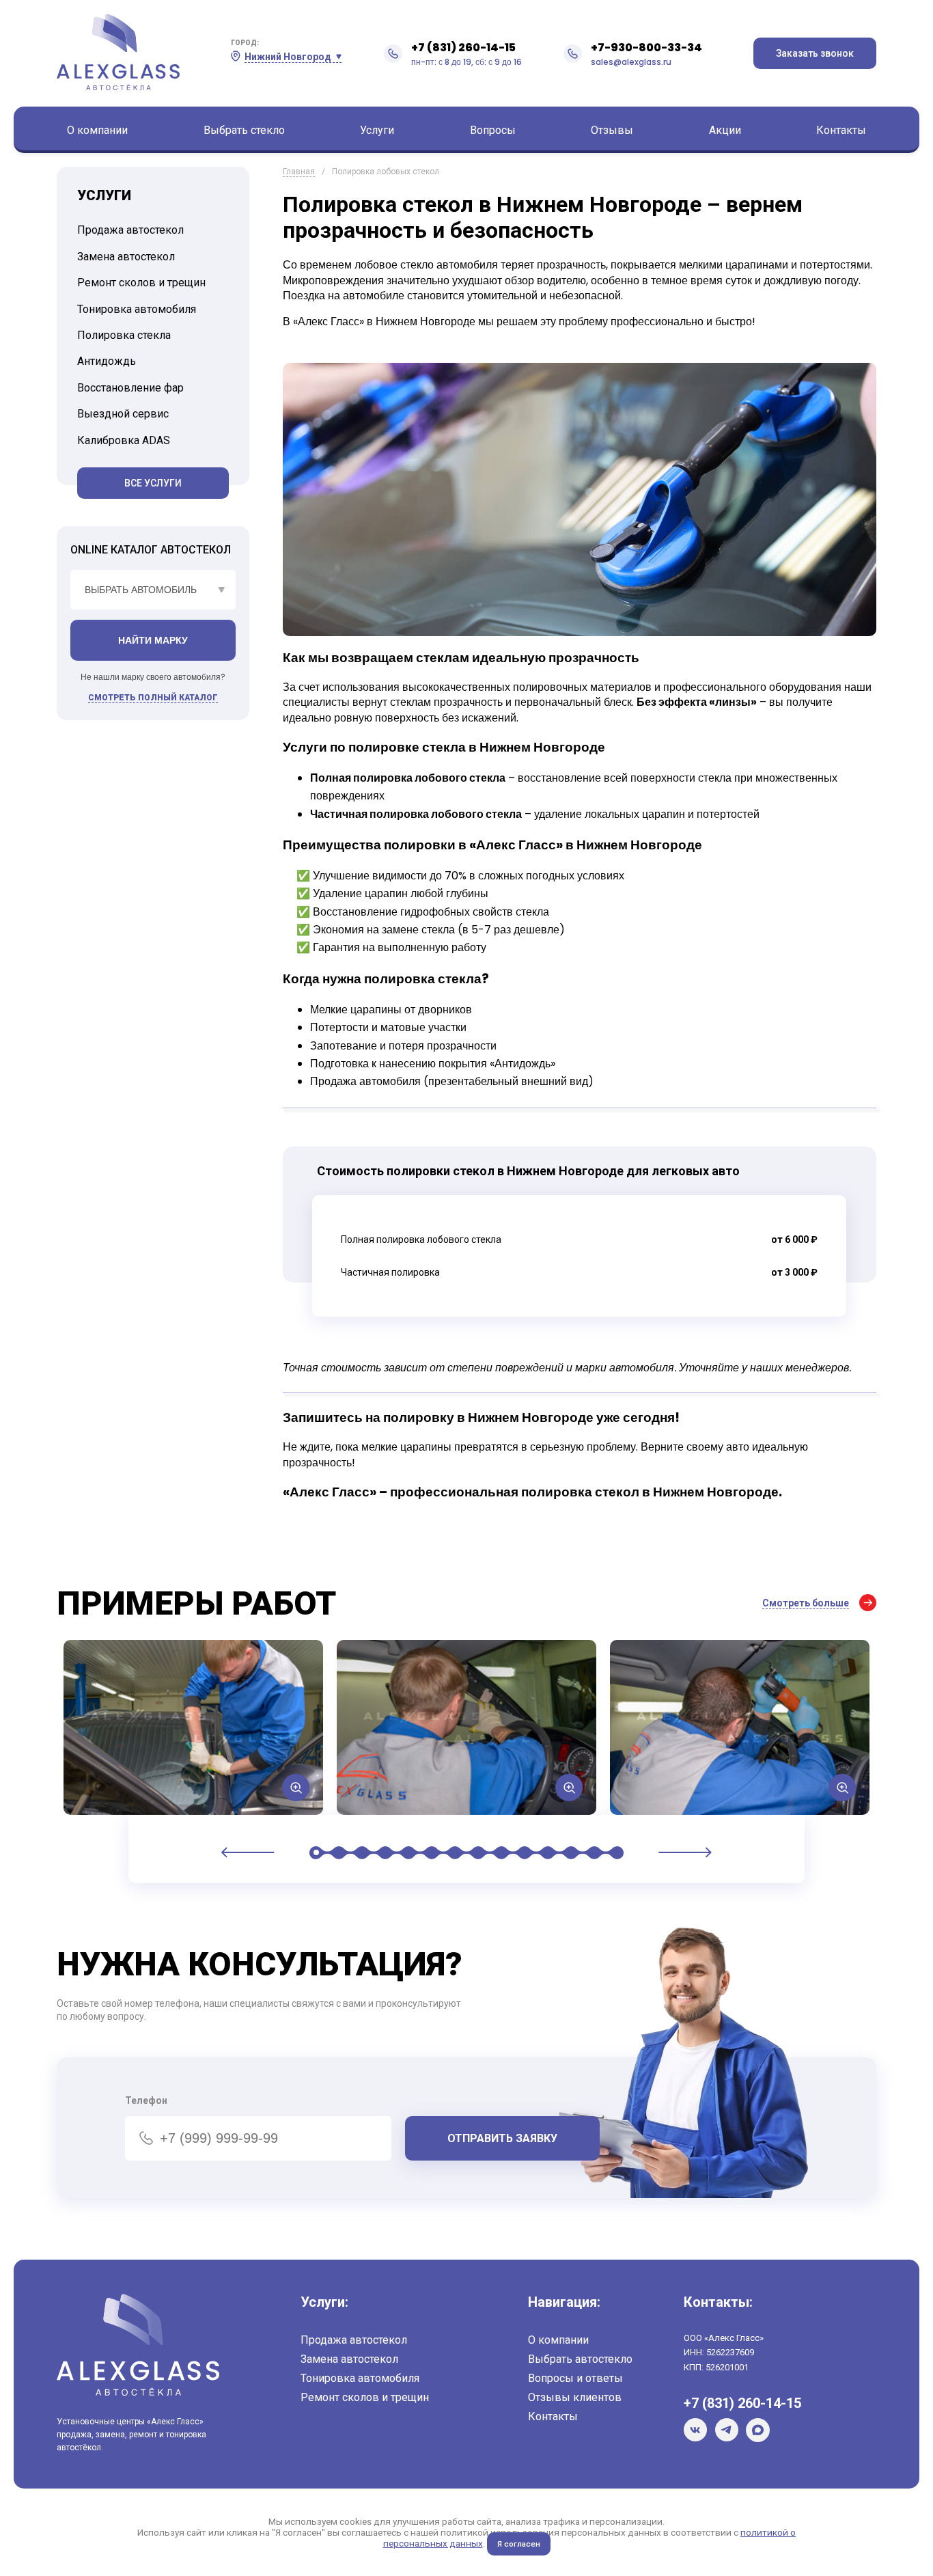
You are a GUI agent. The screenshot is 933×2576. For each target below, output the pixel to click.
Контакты (841, 130)
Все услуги (153, 483)
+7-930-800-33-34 (646, 47)
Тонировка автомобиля (137, 309)
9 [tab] (501, 1853)
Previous (248, 1852)
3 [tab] (362, 1853)
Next (685, 1852)
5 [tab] (408, 1853)
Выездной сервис (123, 414)
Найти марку (153, 640)
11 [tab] (548, 1853)
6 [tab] (432, 1853)
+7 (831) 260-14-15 (463, 47)
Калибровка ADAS (124, 440)
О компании (97, 130)
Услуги (377, 130)
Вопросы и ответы (575, 2378)
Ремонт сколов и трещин (141, 283)
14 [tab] (615, 1853)
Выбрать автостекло (580, 2359)
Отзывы (612, 130)
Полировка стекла (124, 335)
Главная (299, 172)
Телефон (146, 2100)
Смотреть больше (806, 1603)
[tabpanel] (193, 1727)
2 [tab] (339, 1853)
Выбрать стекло (244, 130)
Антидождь (107, 361)
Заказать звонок (815, 53)
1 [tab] (318, 1853)
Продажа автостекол (130, 230)
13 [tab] (594, 1853)
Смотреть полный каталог (153, 698)
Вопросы (493, 130)
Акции (725, 130)
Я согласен (519, 2544)
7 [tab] (455, 1853)
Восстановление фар (130, 388)
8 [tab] (478, 1853)
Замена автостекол (126, 257)
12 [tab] (571, 1853)
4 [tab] (385, 1853)
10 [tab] (525, 1853)
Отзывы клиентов (575, 2397)
